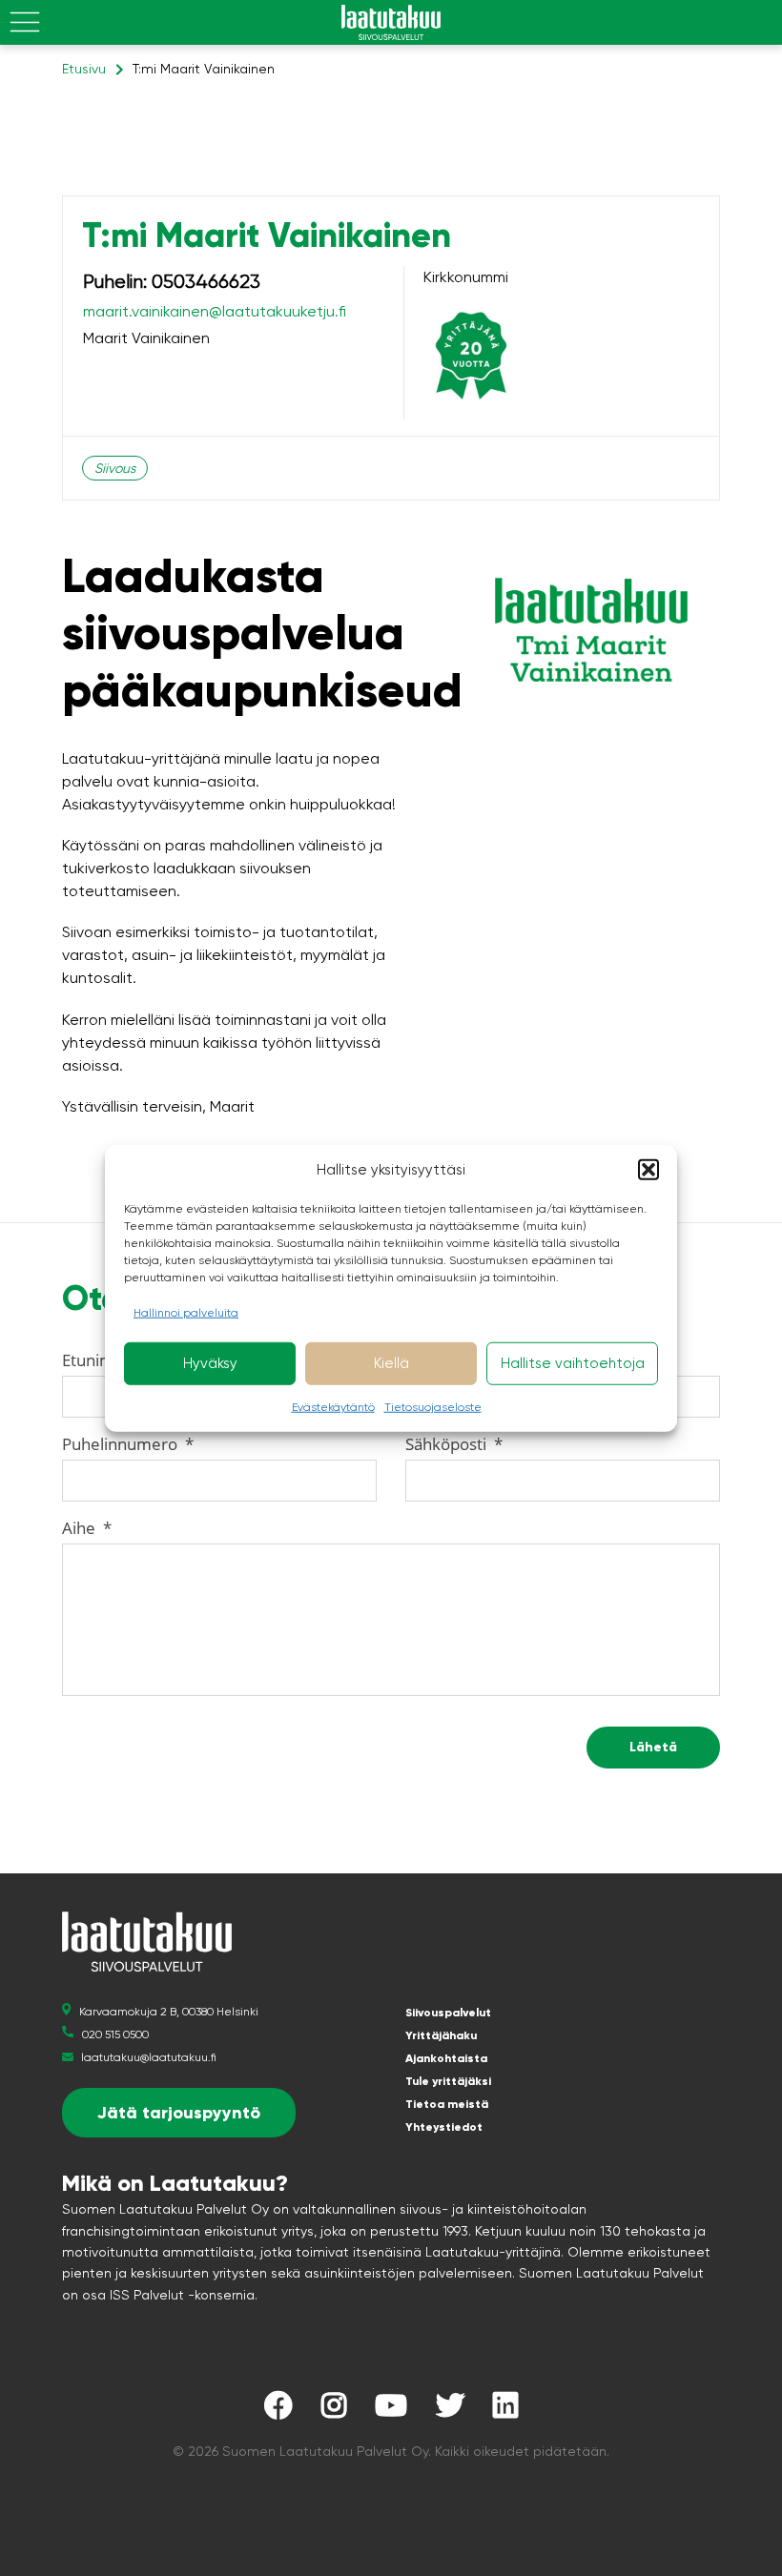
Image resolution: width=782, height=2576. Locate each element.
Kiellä (391, 1363)
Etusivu (84, 69)
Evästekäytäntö (333, 1406)
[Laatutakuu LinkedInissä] (505, 2411)
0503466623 (206, 282)
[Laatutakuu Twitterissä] (450, 2411)
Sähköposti (454, 1444)
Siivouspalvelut (448, 2013)
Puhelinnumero (128, 1444)
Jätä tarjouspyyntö (179, 2113)
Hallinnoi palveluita (186, 1312)
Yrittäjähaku (441, 2035)
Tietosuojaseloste (433, 1406)
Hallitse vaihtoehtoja (573, 1363)
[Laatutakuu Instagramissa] (334, 2411)
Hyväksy (210, 1363)
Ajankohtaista (446, 2058)
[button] (648, 1170)
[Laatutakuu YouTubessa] (391, 2411)
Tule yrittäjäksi (448, 2081)
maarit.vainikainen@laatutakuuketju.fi (215, 311)
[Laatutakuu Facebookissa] (278, 2411)
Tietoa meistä (447, 2104)
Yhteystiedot (444, 2127)
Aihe (87, 1528)
